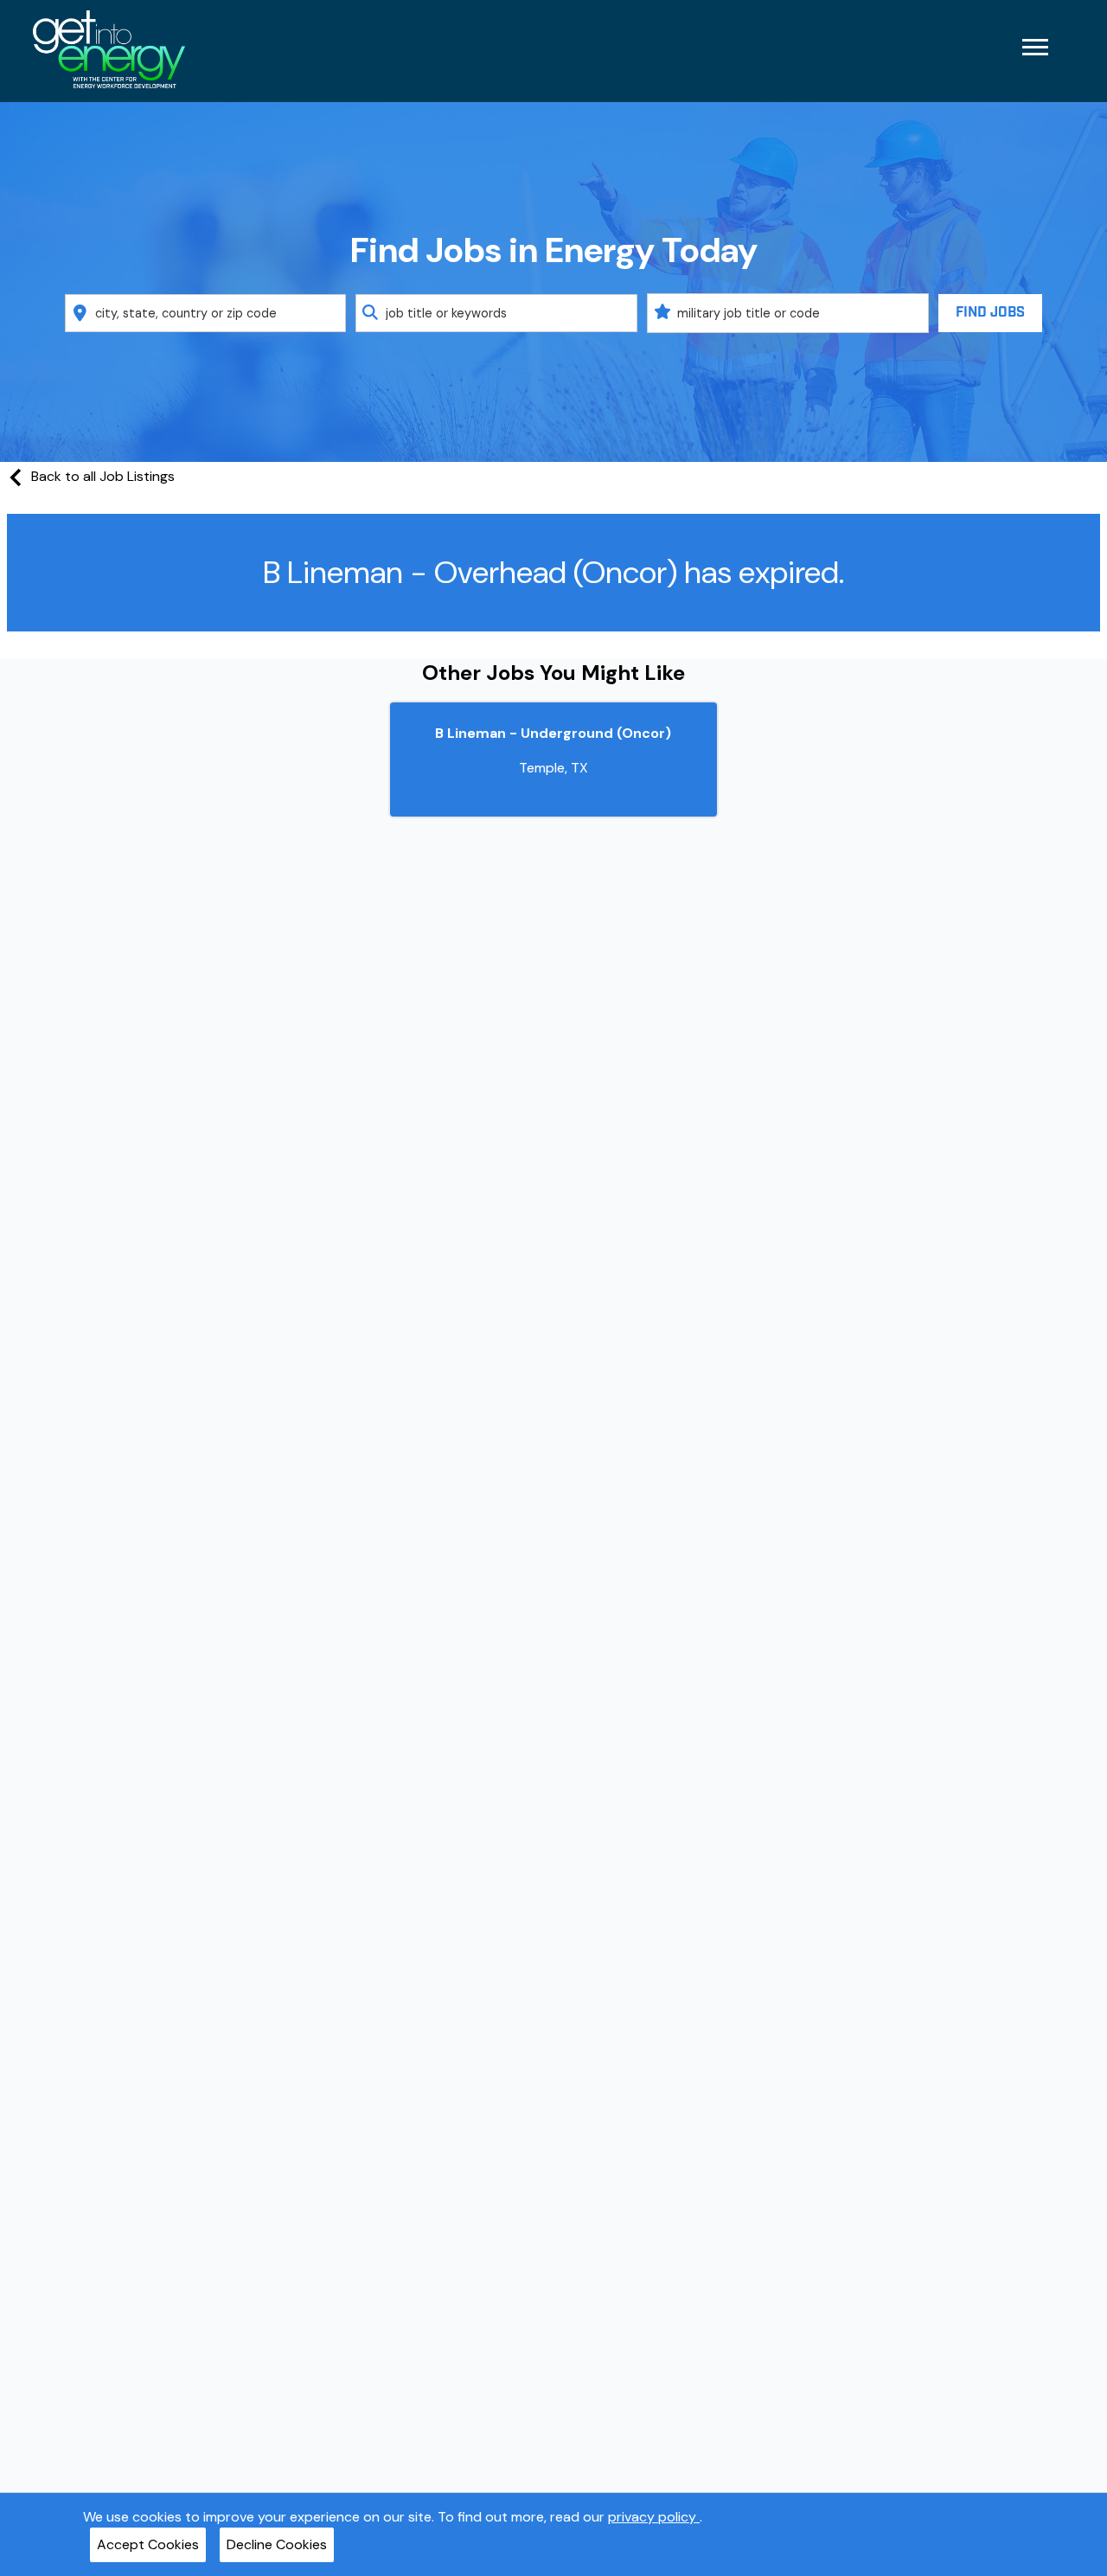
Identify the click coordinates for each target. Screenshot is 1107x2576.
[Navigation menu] (1035, 47)
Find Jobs (990, 313)
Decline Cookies (277, 2544)
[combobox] (206, 313)
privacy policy (654, 2517)
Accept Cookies (148, 2544)
